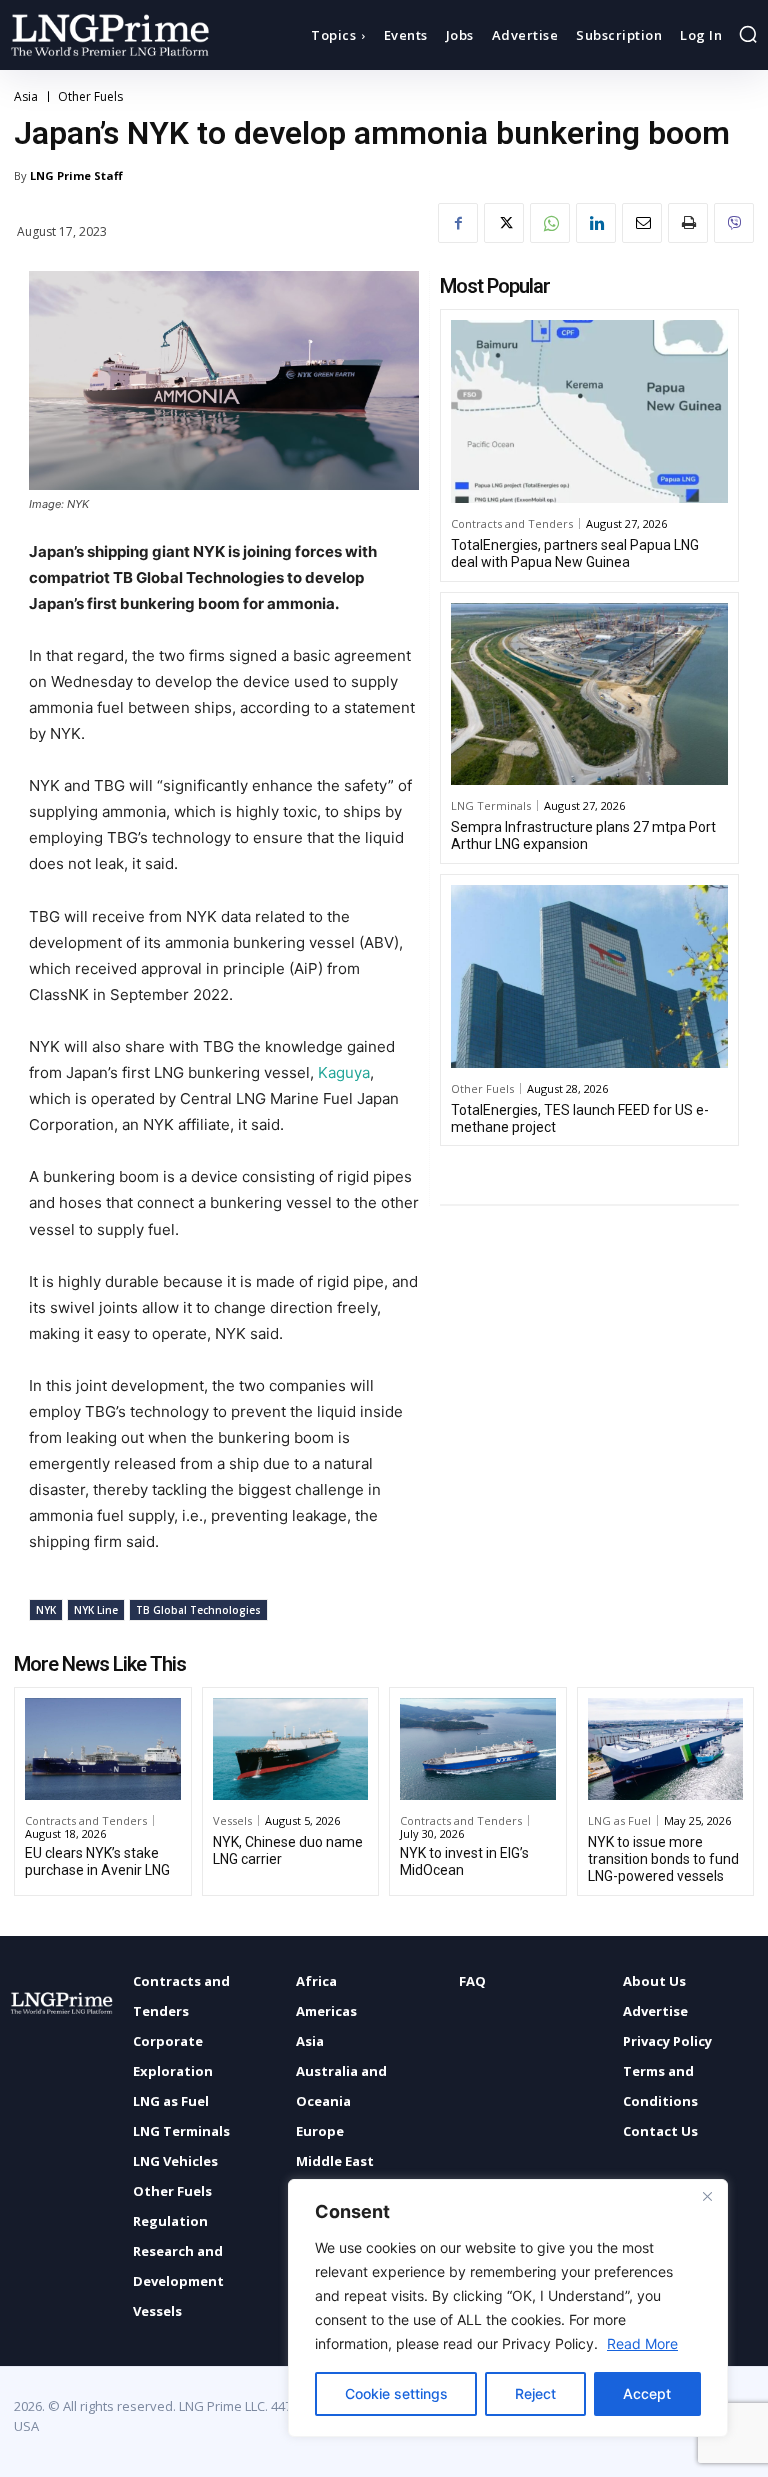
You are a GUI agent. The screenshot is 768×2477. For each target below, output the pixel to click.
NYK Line (96, 1610)
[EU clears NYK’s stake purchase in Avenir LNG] (103, 1749)
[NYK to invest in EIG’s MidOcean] (478, 1749)
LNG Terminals (491, 805)
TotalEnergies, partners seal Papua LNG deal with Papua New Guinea (575, 553)
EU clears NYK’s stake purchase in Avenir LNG (97, 1861)
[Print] (688, 223)
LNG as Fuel (619, 1820)
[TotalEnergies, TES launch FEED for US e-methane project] (589, 976)
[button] (748, 34)
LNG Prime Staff (76, 175)
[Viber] (734, 223)
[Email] (642, 223)
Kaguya (344, 1072)
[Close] (707, 2196)
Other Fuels (90, 97)
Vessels (232, 1820)
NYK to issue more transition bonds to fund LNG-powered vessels (663, 1859)
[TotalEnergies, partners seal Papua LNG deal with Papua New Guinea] (589, 411)
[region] (508, 2308)
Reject (535, 2393)
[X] (504, 223)
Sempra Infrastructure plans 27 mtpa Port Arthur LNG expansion (583, 835)
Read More (642, 2343)
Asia (26, 97)
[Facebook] (458, 223)
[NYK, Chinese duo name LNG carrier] (291, 1749)
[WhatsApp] (550, 223)
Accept (647, 2393)
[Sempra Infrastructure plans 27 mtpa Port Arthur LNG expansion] (589, 694)
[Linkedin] (596, 223)
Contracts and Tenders (512, 523)
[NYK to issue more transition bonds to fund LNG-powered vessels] (666, 1749)
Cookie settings (396, 2393)
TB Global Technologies (198, 1610)
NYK (46, 1610)
